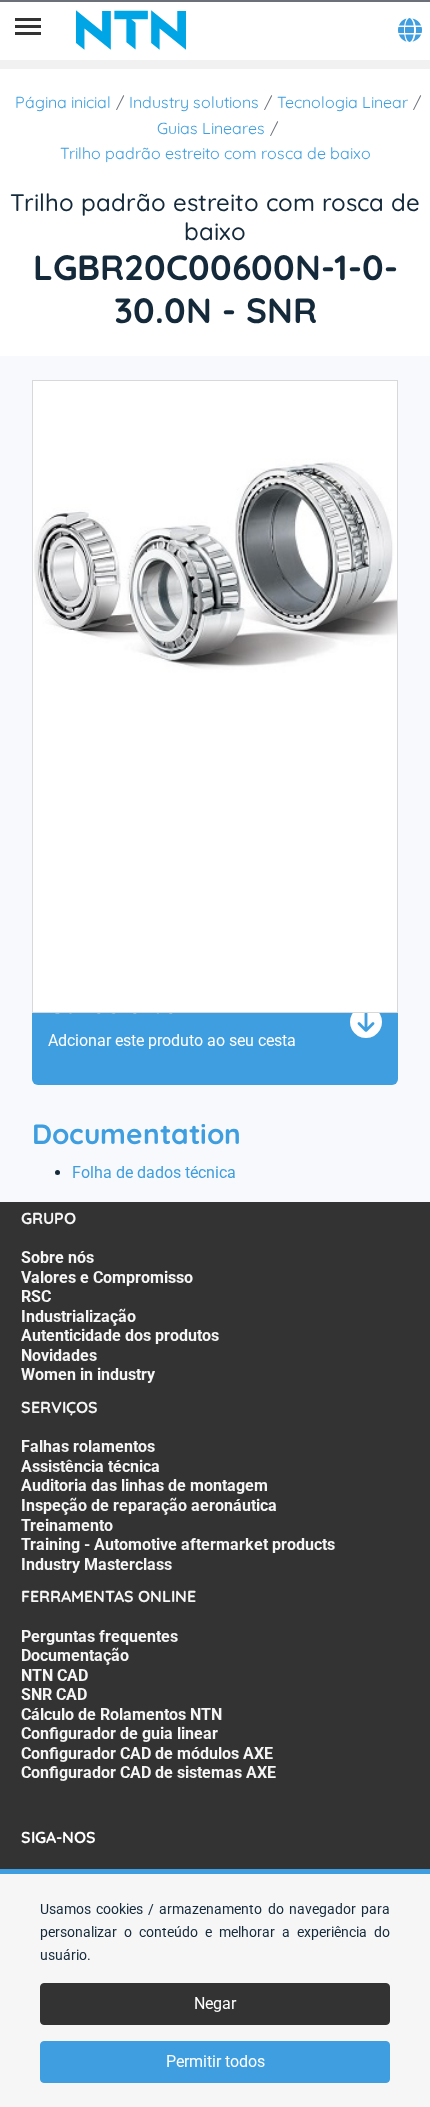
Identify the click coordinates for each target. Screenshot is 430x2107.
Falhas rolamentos (88, 1446)
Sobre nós (57, 1257)
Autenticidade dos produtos (120, 1335)
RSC (36, 1296)
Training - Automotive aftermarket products (178, 1544)
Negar (215, 2003)
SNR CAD (54, 1694)
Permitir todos (215, 2061)
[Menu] (28, 30)
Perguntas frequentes (99, 1636)
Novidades (59, 1355)
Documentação (75, 1655)
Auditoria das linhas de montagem (144, 1485)
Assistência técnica (90, 1466)
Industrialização (78, 1316)
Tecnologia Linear (342, 102)
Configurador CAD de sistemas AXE (148, 1772)
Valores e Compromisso (107, 1277)
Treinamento (67, 1525)
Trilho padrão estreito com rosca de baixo (215, 153)
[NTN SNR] (131, 30)
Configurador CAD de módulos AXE (147, 1753)
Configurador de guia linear (119, 1733)
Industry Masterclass (96, 1564)
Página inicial (63, 102)
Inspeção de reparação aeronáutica (149, 1505)
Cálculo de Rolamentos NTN (121, 1714)
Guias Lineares (211, 128)
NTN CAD (54, 1675)
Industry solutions (194, 102)
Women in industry (88, 1374)
